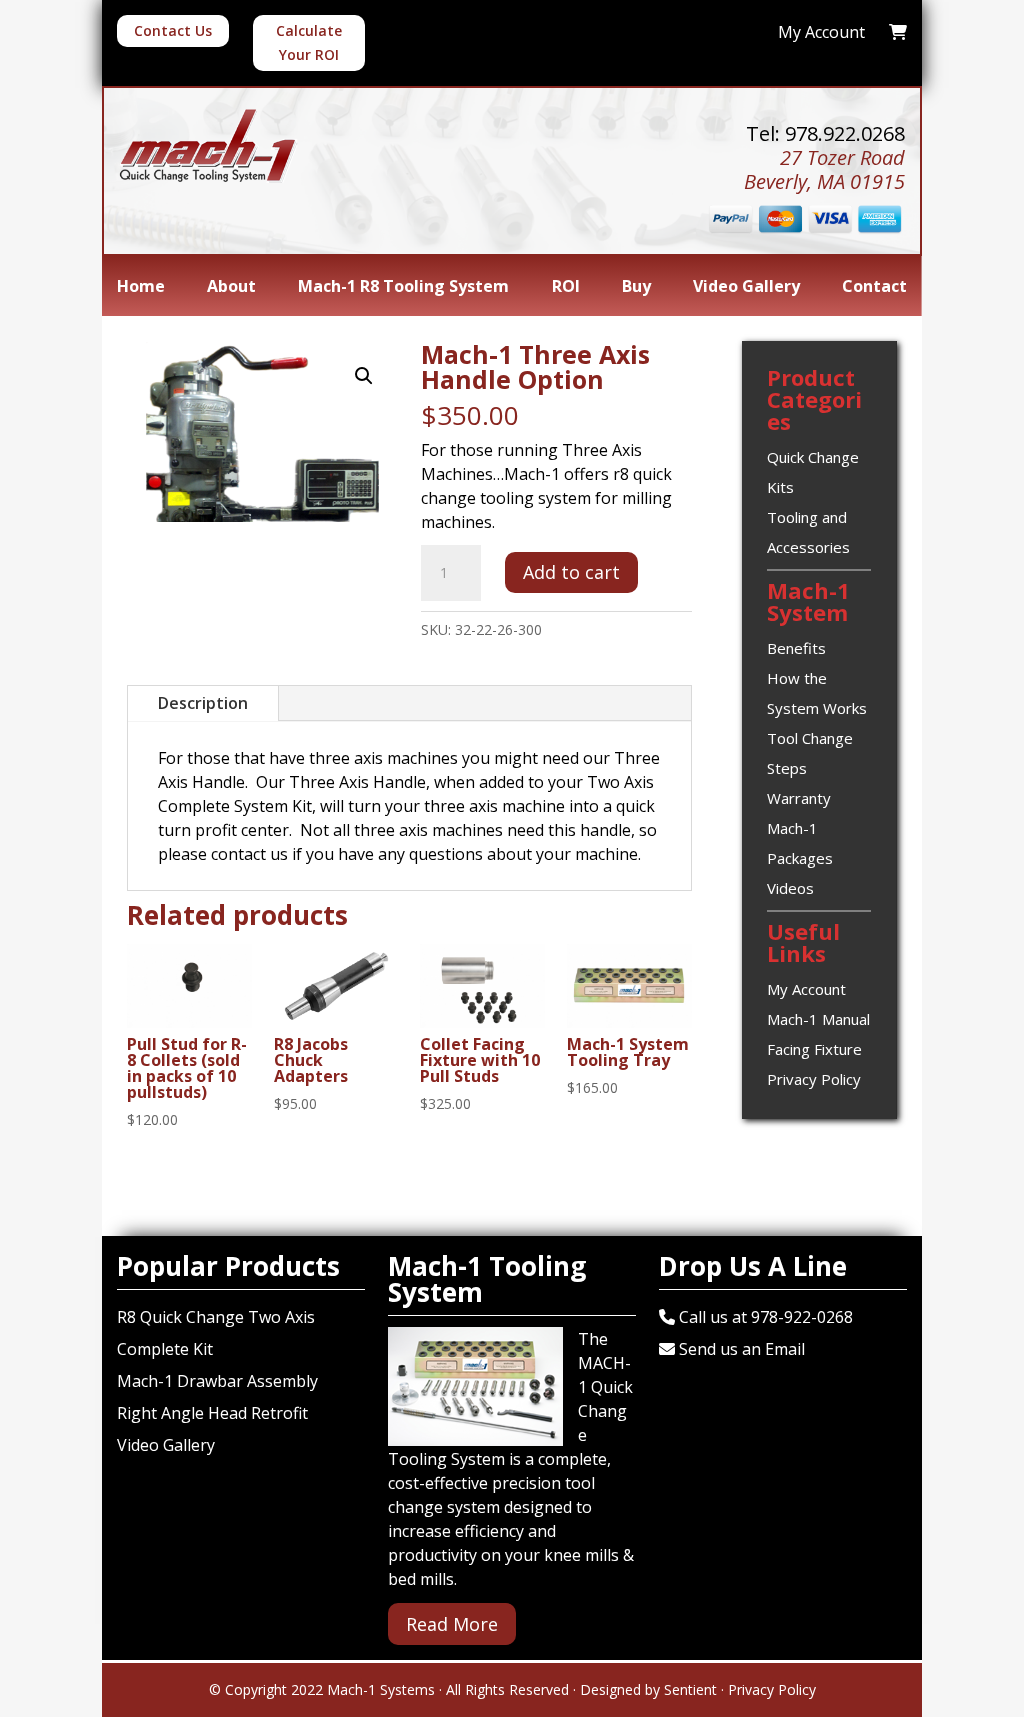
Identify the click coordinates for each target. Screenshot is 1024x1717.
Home (141, 288)
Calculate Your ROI (309, 42)
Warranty (799, 798)
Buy (636, 288)
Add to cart (571, 572)
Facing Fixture (814, 1049)
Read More (452, 1624)
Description (203, 703)
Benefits (796, 648)
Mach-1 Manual (818, 1019)
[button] (364, 376)
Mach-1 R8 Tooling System (403, 288)
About (231, 288)
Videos (790, 888)
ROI (566, 288)
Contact (874, 288)
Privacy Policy (814, 1079)
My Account (806, 989)
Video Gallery (746, 288)
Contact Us (173, 30)
